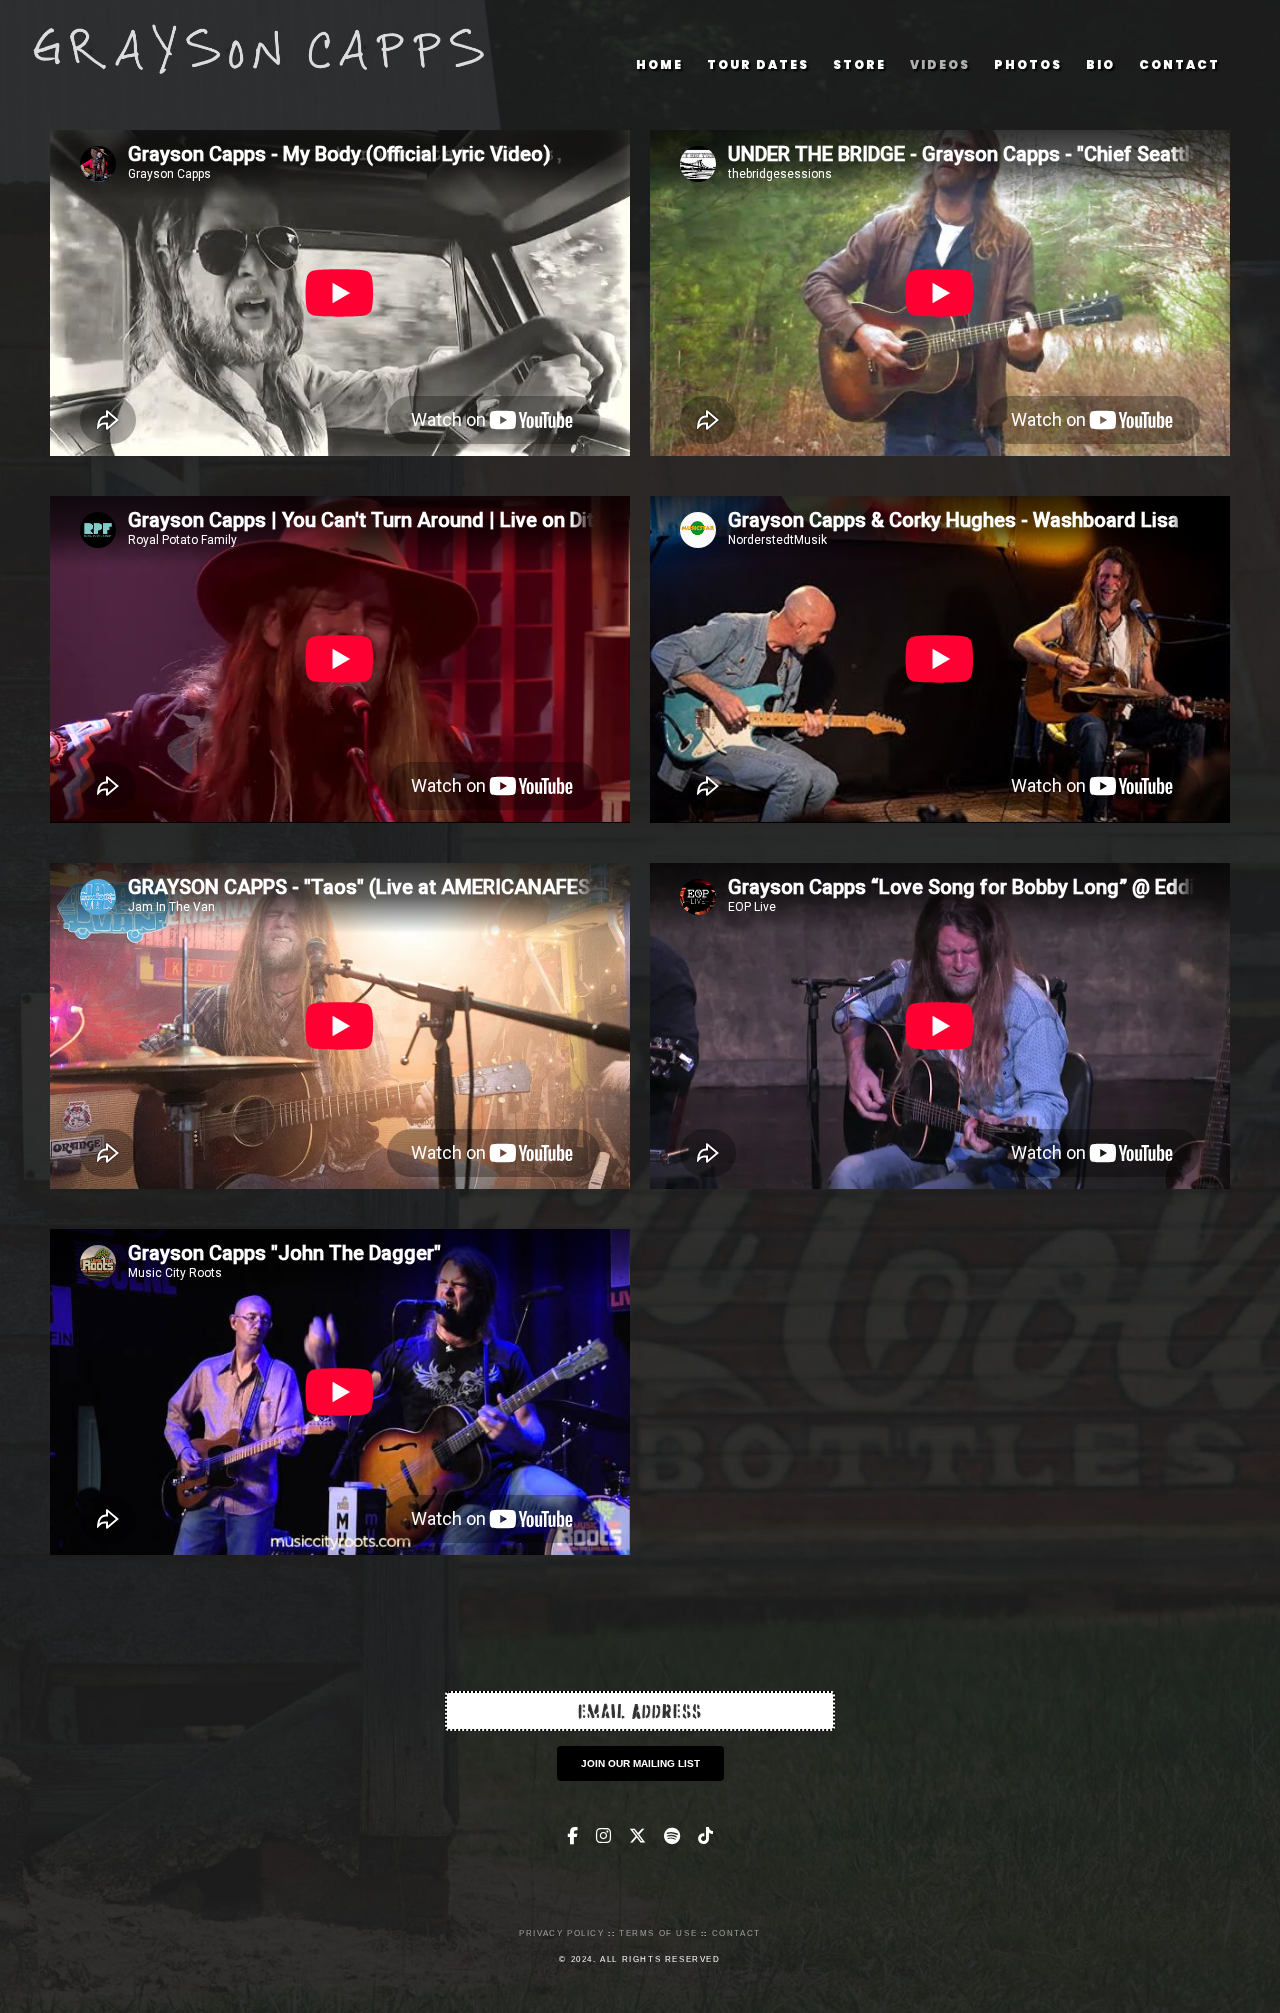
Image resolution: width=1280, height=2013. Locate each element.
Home (659, 64)
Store (859, 64)
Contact (1179, 64)
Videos (940, 64)
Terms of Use (658, 1933)
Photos (1028, 64)
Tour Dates (758, 64)
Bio (1100, 64)
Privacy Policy (561, 1933)
